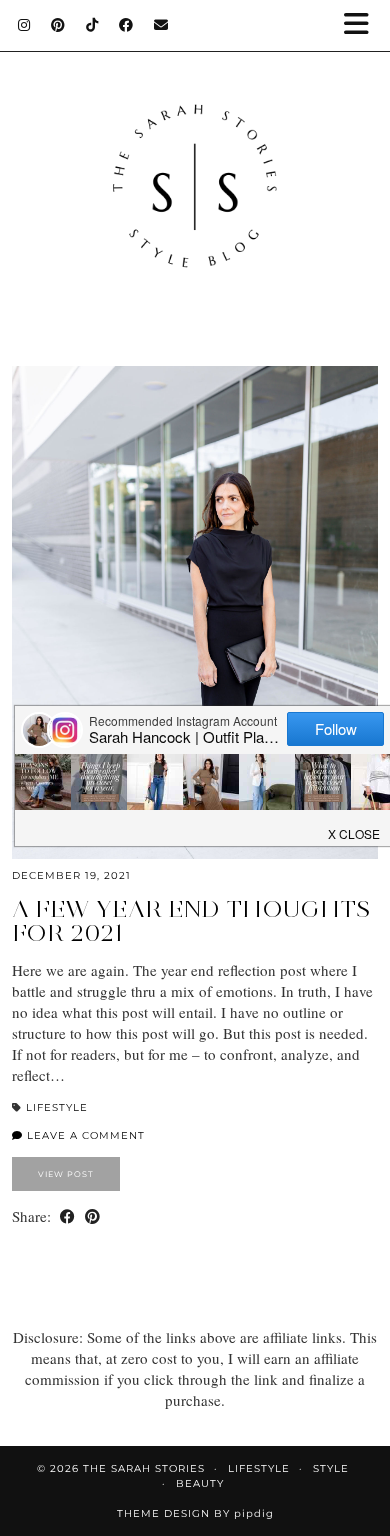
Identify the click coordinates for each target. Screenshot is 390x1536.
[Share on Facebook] (67, 1216)
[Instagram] (24, 25)
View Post (66, 1174)
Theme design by (195, 1513)
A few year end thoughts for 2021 (191, 920)
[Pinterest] (58, 25)
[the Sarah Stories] (195, 165)
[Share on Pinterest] (92, 1216)
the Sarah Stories (144, 1468)
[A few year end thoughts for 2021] (195, 612)
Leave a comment (84, 1135)
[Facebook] (126, 25)
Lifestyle (57, 1107)
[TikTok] (92, 25)
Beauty (200, 1483)
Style (331, 1468)
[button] (363, 25)
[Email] (161, 25)
